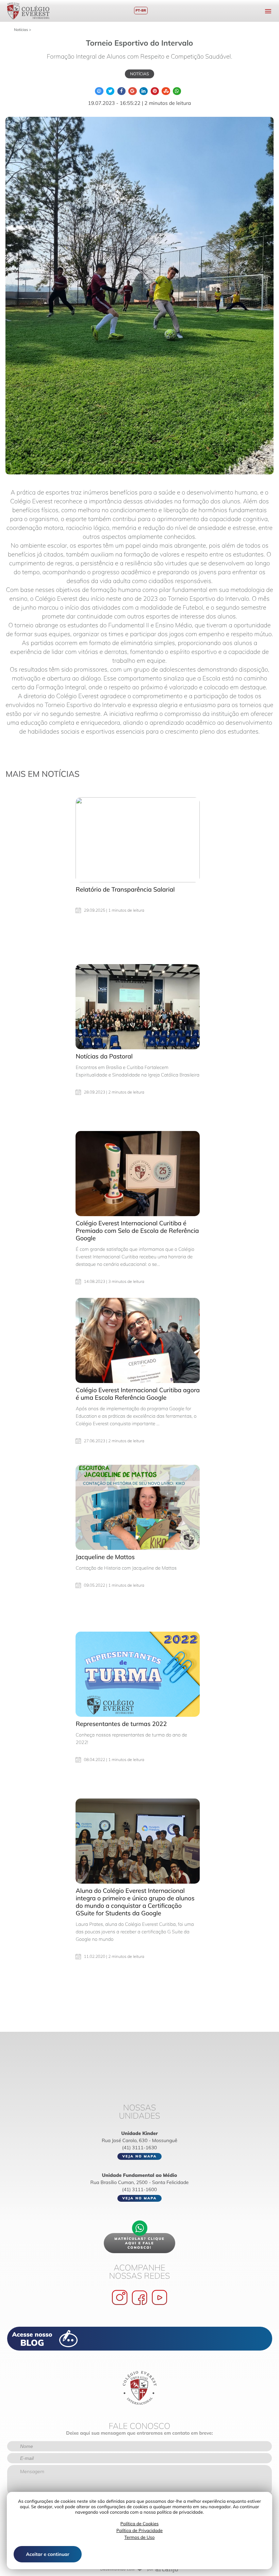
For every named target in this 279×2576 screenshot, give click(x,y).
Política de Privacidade (139, 2531)
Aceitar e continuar (47, 2554)
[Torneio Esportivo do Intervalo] (139, 296)
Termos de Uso (140, 2538)
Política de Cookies (139, 2524)
